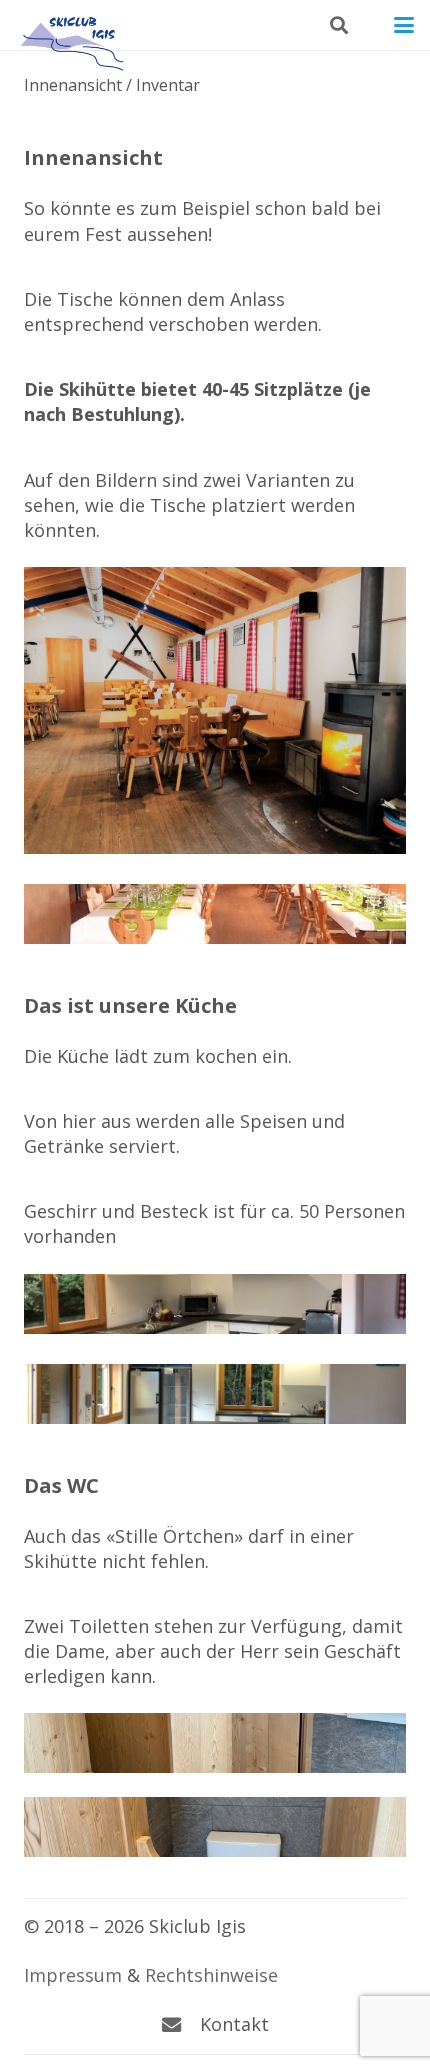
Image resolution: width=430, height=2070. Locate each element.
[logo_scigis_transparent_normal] (71, 25)
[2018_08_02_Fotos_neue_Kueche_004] (215, 1394)
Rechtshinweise (211, 1975)
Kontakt (234, 2024)
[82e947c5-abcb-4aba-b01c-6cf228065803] (215, 1827)
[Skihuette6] (215, 914)
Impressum (73, 1975)
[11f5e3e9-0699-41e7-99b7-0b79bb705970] (215, 1743)
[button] (339, 25)
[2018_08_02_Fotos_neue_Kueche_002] (215, 1304)
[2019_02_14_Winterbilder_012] (215, 710)
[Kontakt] (181, 2024)
